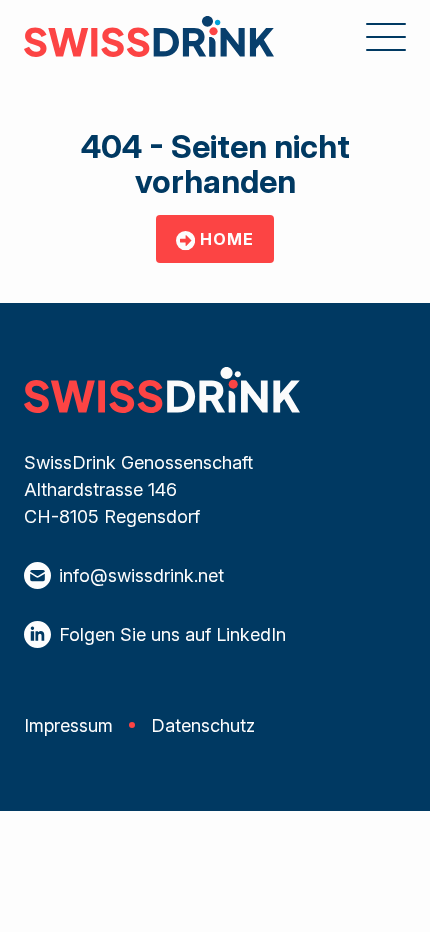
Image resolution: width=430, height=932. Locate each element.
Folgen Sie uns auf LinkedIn (172, 634)
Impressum (68, 725)
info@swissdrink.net (141, 575)
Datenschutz (203, 725)
